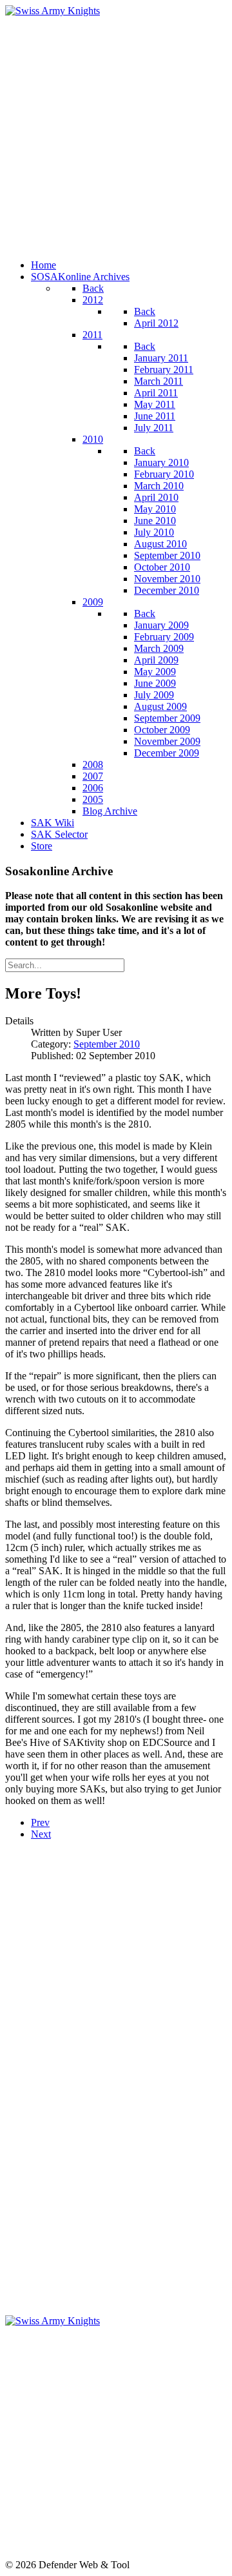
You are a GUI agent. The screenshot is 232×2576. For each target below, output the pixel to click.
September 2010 (107, 1044)
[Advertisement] (116, 133)
